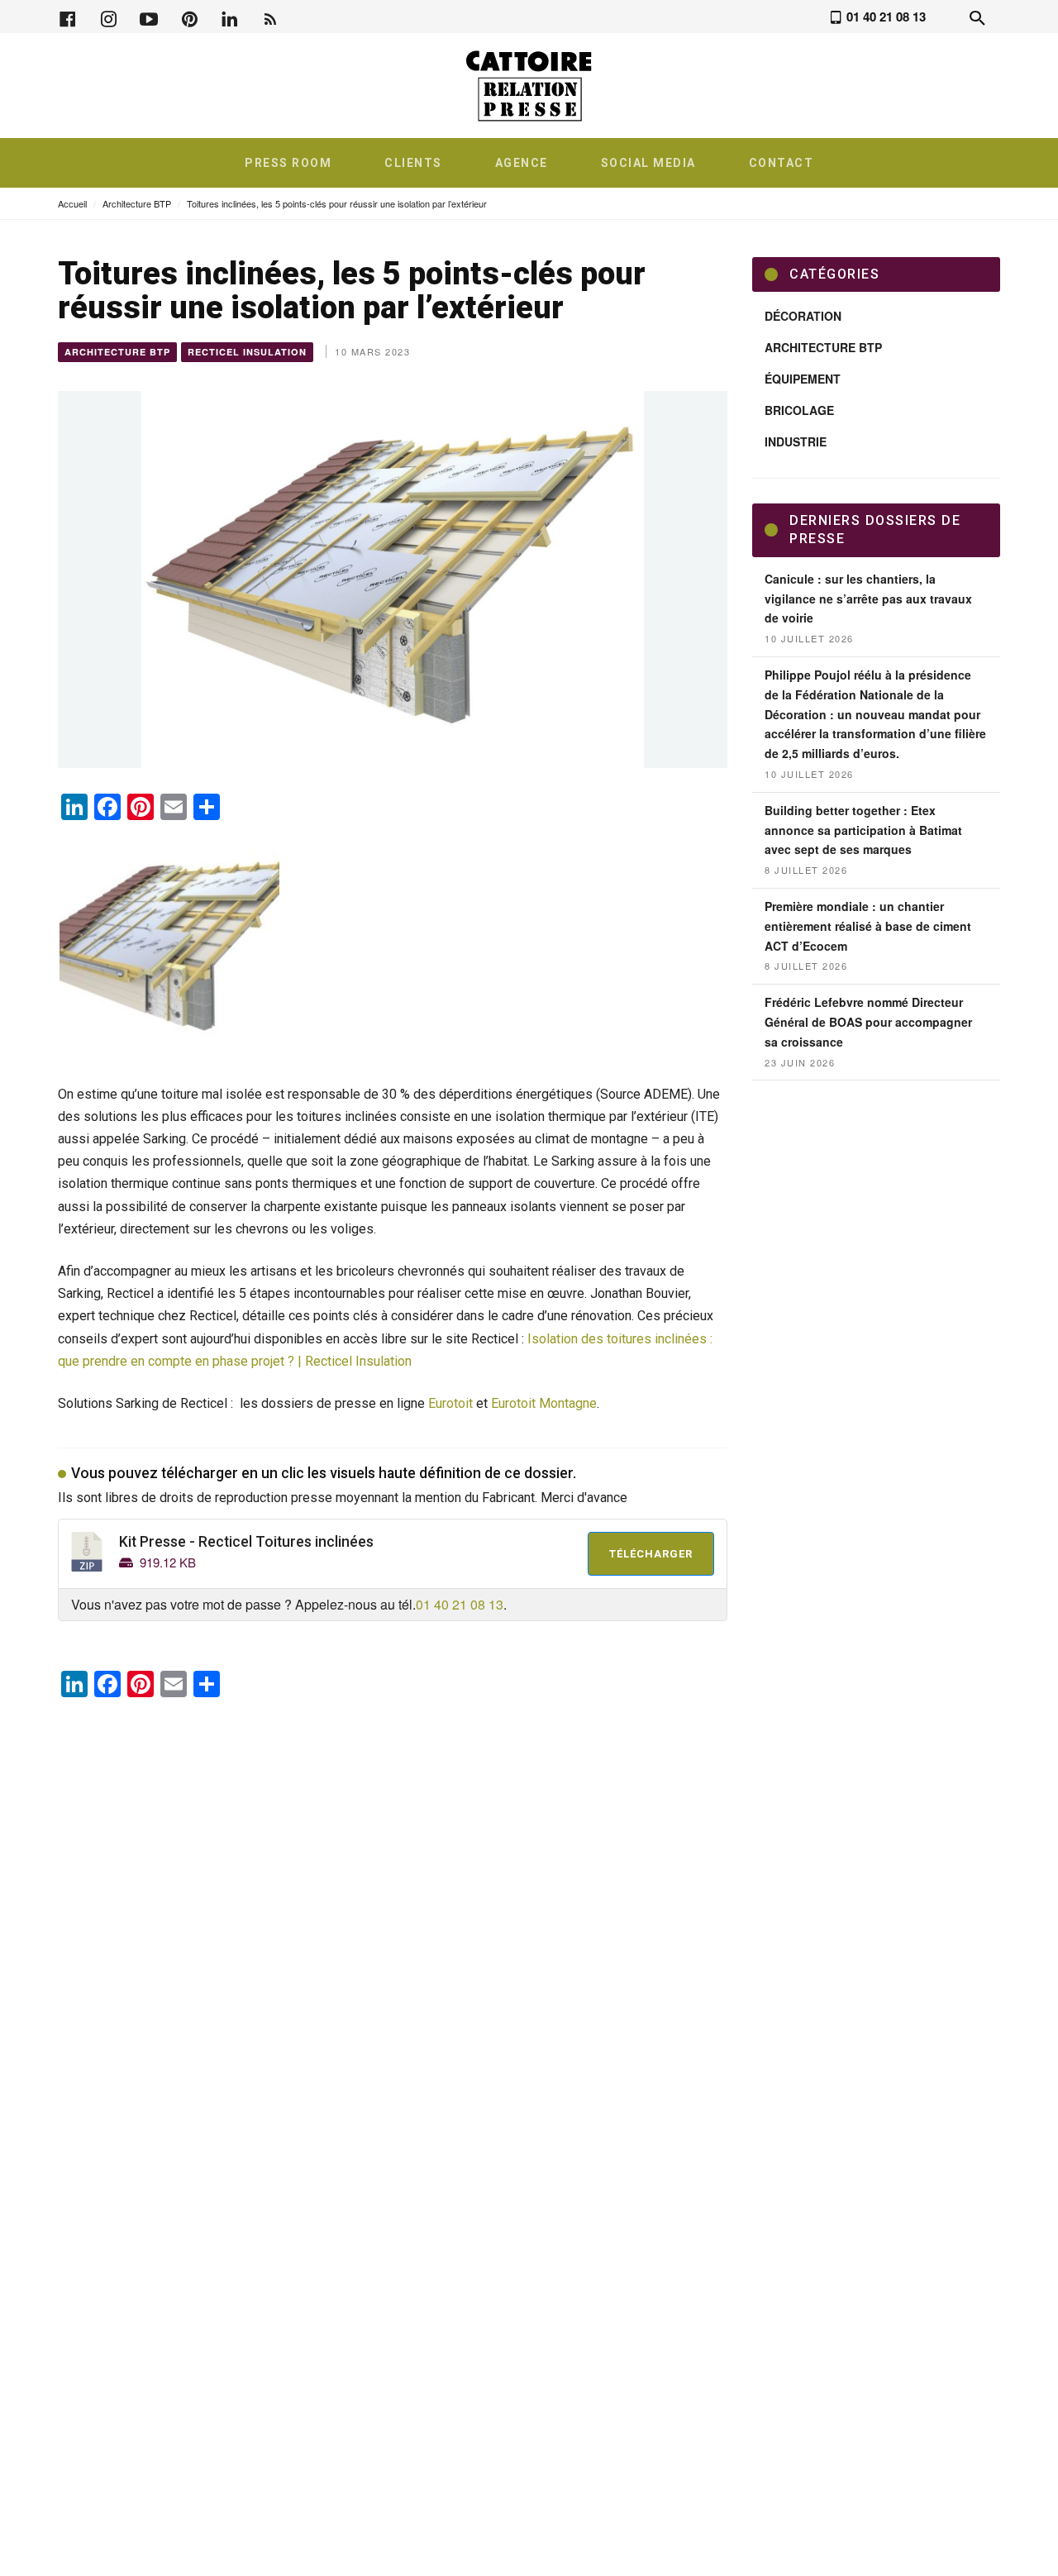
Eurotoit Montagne (544, 1403)
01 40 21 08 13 (460, 1604)
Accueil (72, 203)
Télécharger (651, 1554)
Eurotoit (450, 1403)
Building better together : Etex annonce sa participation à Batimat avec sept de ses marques (863, 830)
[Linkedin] (230, 17)
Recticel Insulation (247, 352)
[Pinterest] (189, 17)
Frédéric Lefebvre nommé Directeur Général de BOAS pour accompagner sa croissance (868, 1022)
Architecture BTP (137, 203)
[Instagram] (108, 17)
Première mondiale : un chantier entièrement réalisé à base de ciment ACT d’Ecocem (868, 926)
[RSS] (270, 17)
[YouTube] (149, 17)
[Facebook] (68, 17)
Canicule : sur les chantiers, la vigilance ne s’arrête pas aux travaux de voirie (868, 599)
